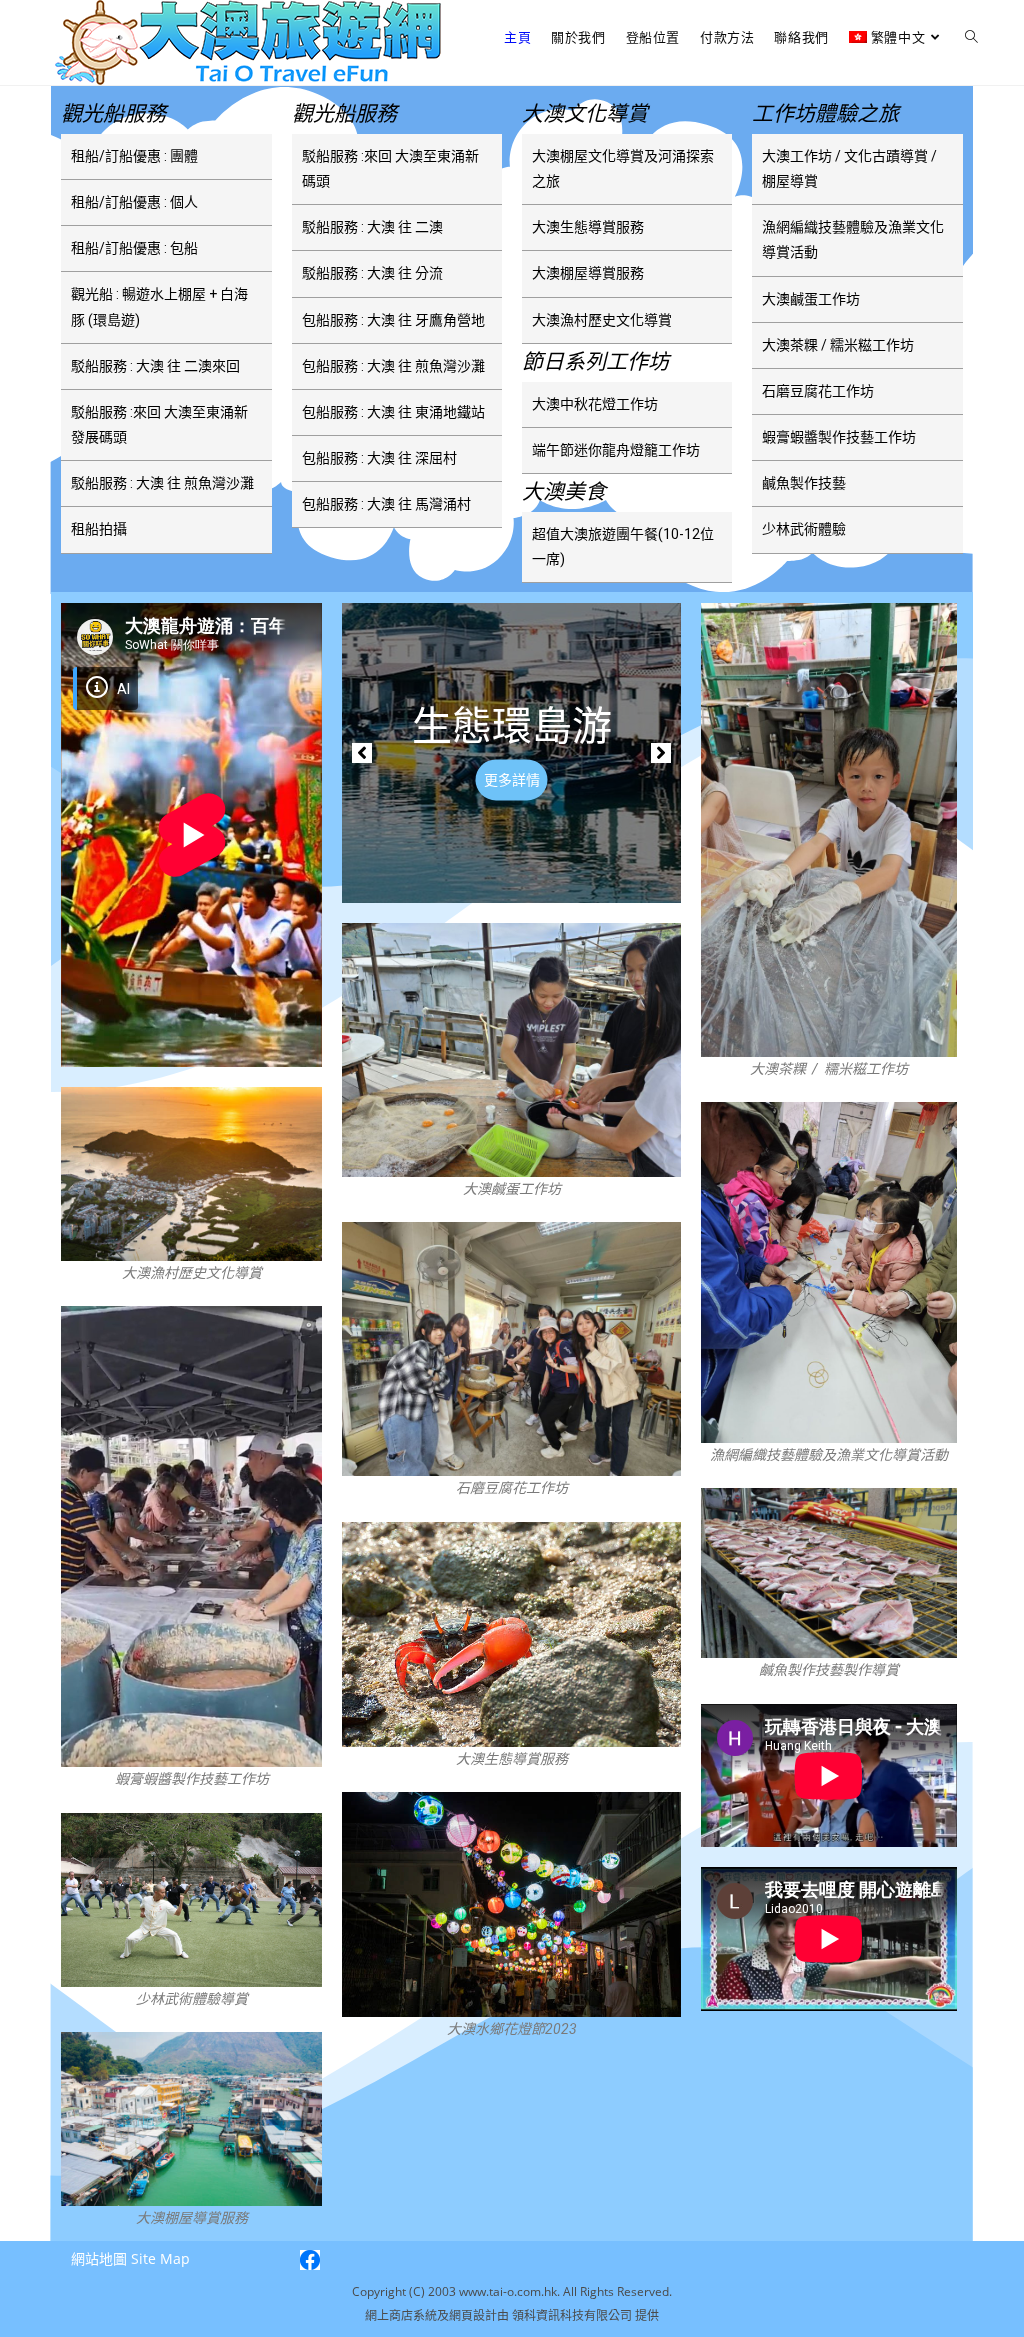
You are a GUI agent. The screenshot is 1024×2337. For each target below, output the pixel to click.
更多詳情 (512, 779)
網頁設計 (473, 2315)
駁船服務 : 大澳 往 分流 (372, 273)
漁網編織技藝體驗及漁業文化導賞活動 (853, 239)
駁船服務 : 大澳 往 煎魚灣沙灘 (162, 483)
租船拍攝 (99, 529)
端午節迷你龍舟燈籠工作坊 (616, 450)
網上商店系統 (401, 2315)
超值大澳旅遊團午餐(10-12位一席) (623, 546)
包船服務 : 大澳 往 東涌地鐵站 (393, 412)
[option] (511, 753)
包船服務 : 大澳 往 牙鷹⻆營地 (393, 320)
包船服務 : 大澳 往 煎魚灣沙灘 (393, 366)
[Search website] (971, 37)
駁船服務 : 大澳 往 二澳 (372, 227)
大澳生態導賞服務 (588, 227)
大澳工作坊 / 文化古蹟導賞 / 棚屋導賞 (849, 168)
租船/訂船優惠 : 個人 (134, 202)
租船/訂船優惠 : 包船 (134, 248)
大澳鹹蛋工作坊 (811, 299)
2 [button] (512, 884)
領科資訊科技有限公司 (573, 2315)
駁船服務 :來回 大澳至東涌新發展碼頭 (159, 424)
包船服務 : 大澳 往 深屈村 (379, 458)
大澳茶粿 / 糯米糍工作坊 (838, 345)
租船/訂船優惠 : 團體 (134, 156)
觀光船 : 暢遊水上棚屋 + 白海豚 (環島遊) (159, 306)
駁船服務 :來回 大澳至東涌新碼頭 (390, 168)
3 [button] (542, 884)
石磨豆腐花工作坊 (818, 391)
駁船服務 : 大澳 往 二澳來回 (155, 366)
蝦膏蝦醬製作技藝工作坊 (839, 437)
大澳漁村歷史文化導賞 (602, 320)
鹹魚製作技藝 (804, 483)
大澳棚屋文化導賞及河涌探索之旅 (623, 168)
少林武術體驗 (804, 529)
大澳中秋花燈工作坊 (595, 404)
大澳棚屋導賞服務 (588, 273)
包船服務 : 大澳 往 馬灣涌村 (386, 504)
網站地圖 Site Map (130, 2258)
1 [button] (482, 884)
